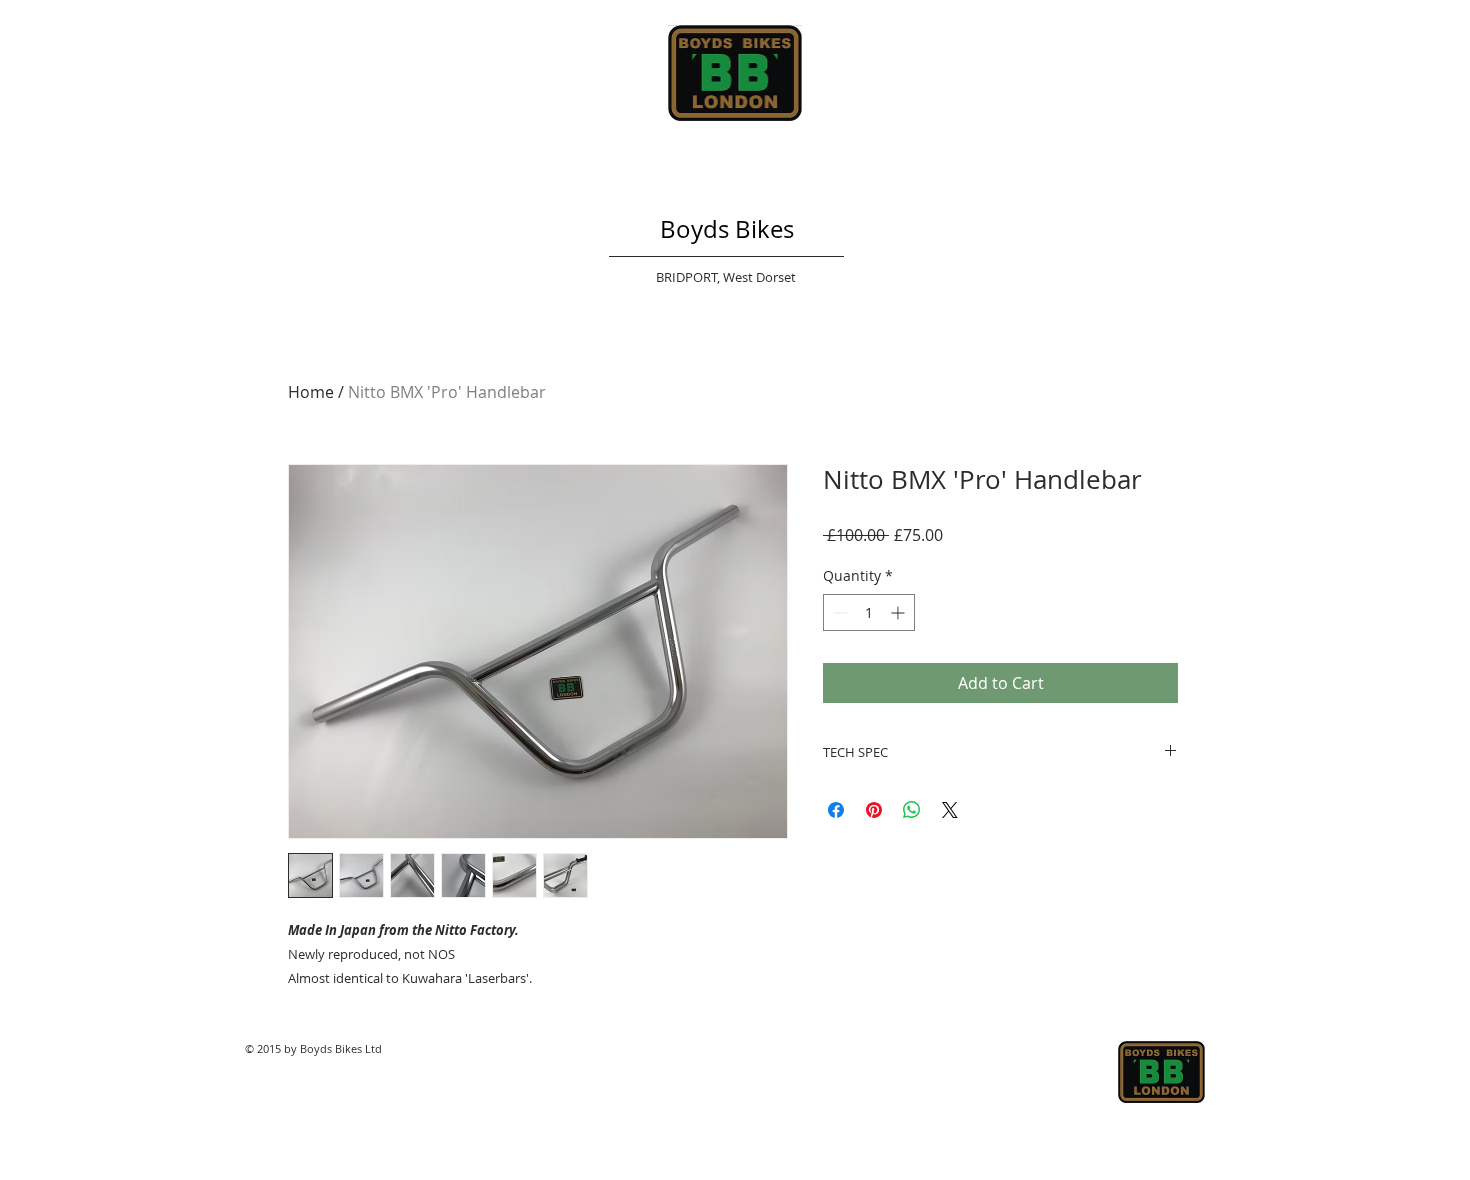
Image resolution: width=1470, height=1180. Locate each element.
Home (311, 392)
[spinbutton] (869, 612)
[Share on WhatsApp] (912, 810)
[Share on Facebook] (836, 810)
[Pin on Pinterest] (874, 810)
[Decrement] (838, 612)
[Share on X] (950, 810)
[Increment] (899, 612)
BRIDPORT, (689, 277)
